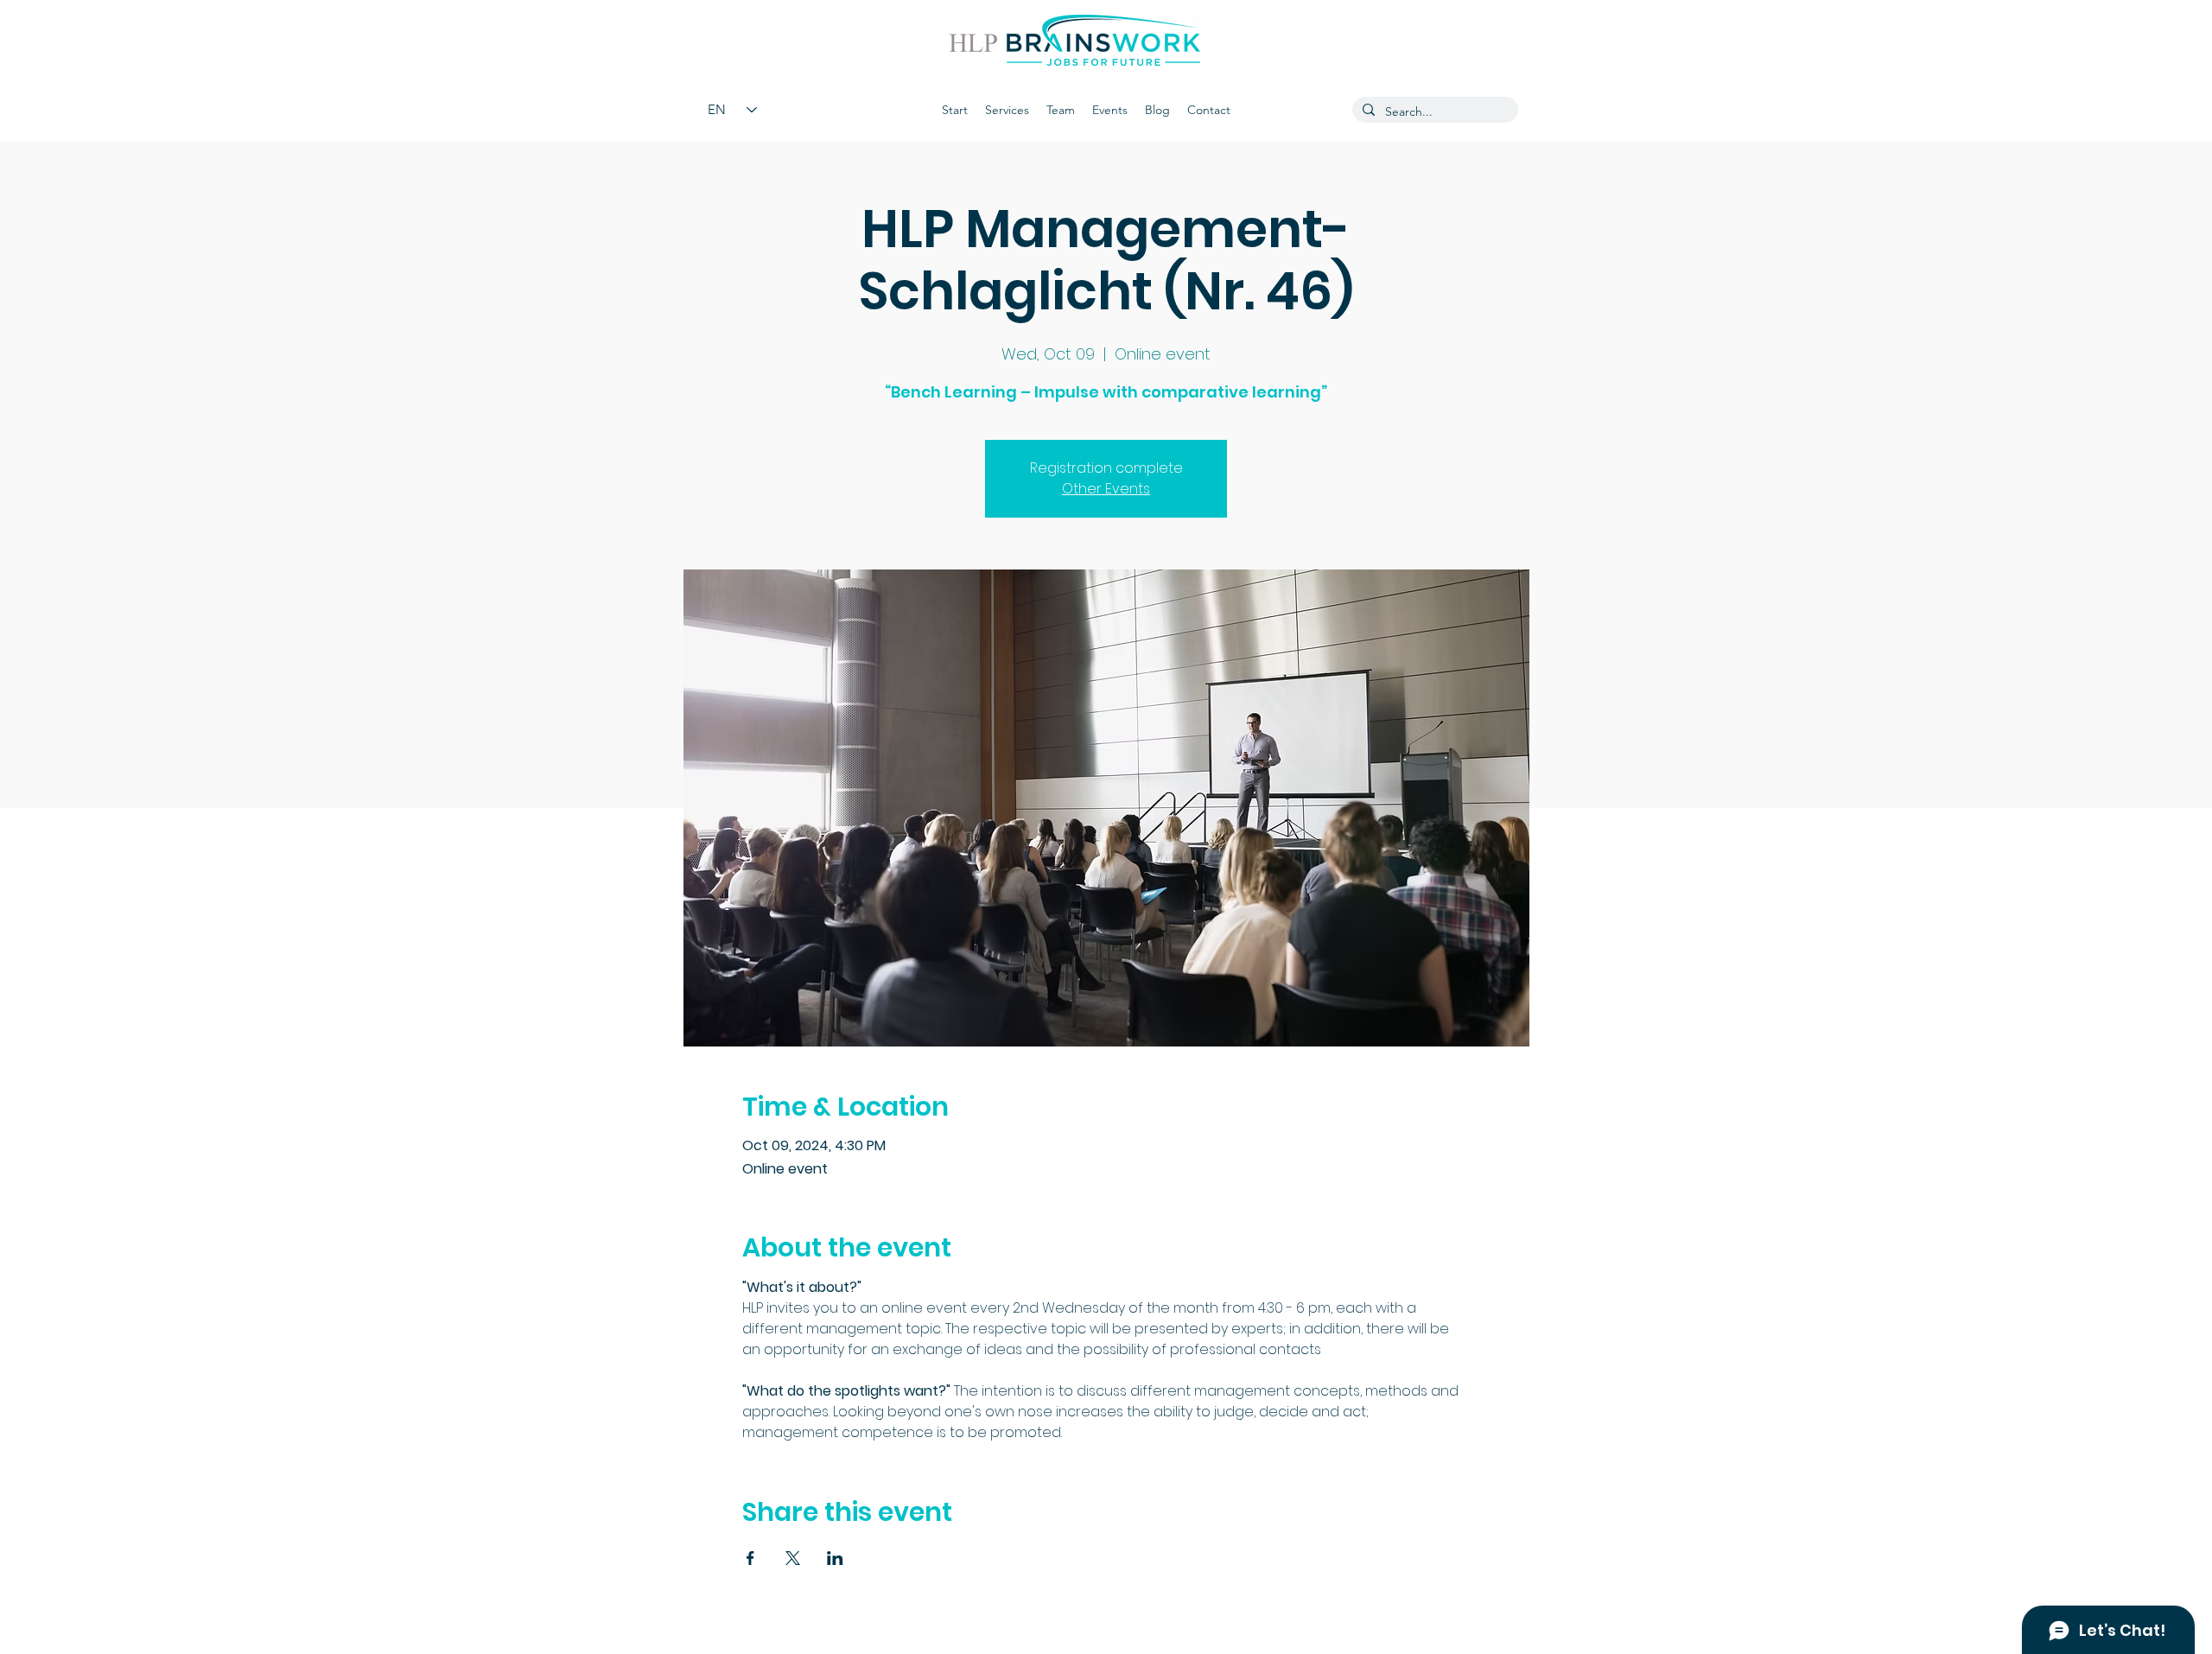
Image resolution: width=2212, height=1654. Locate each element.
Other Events (1106, 489)
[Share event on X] (793, 1558)
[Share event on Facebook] (750, 1558)
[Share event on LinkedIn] (835, 1558)
